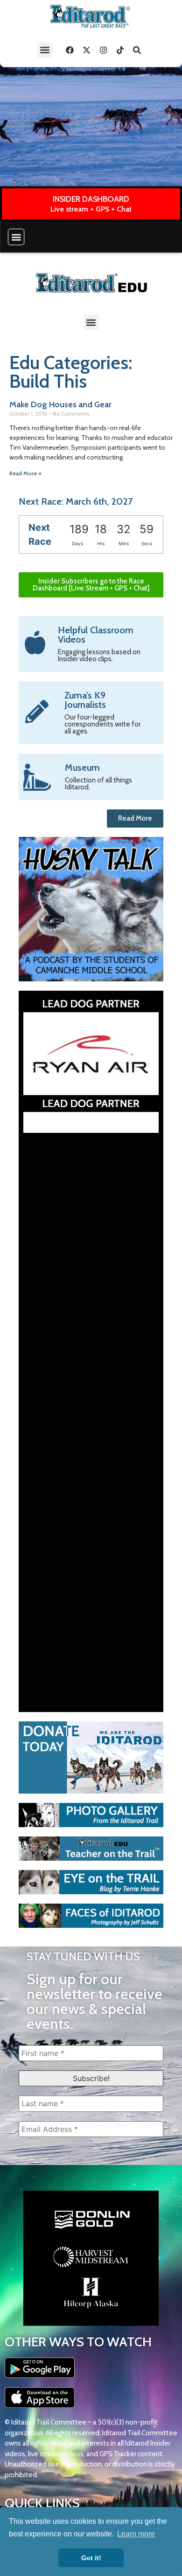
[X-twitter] (87, 50)
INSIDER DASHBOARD (91, 199)
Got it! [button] (91, 2558)
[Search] (137, 50)
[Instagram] (104, 50)
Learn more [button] (136, 2534)
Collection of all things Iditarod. (98, 784)
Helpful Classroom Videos (96, 635)
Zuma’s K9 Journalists (85, 700)
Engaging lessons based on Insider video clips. (99, 655)
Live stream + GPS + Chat (91, 209)
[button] (45, 50)
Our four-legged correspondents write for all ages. (102, 724)
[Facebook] (70, 50)
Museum (82, 767)
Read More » (25, 473)
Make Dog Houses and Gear (60, 404)
